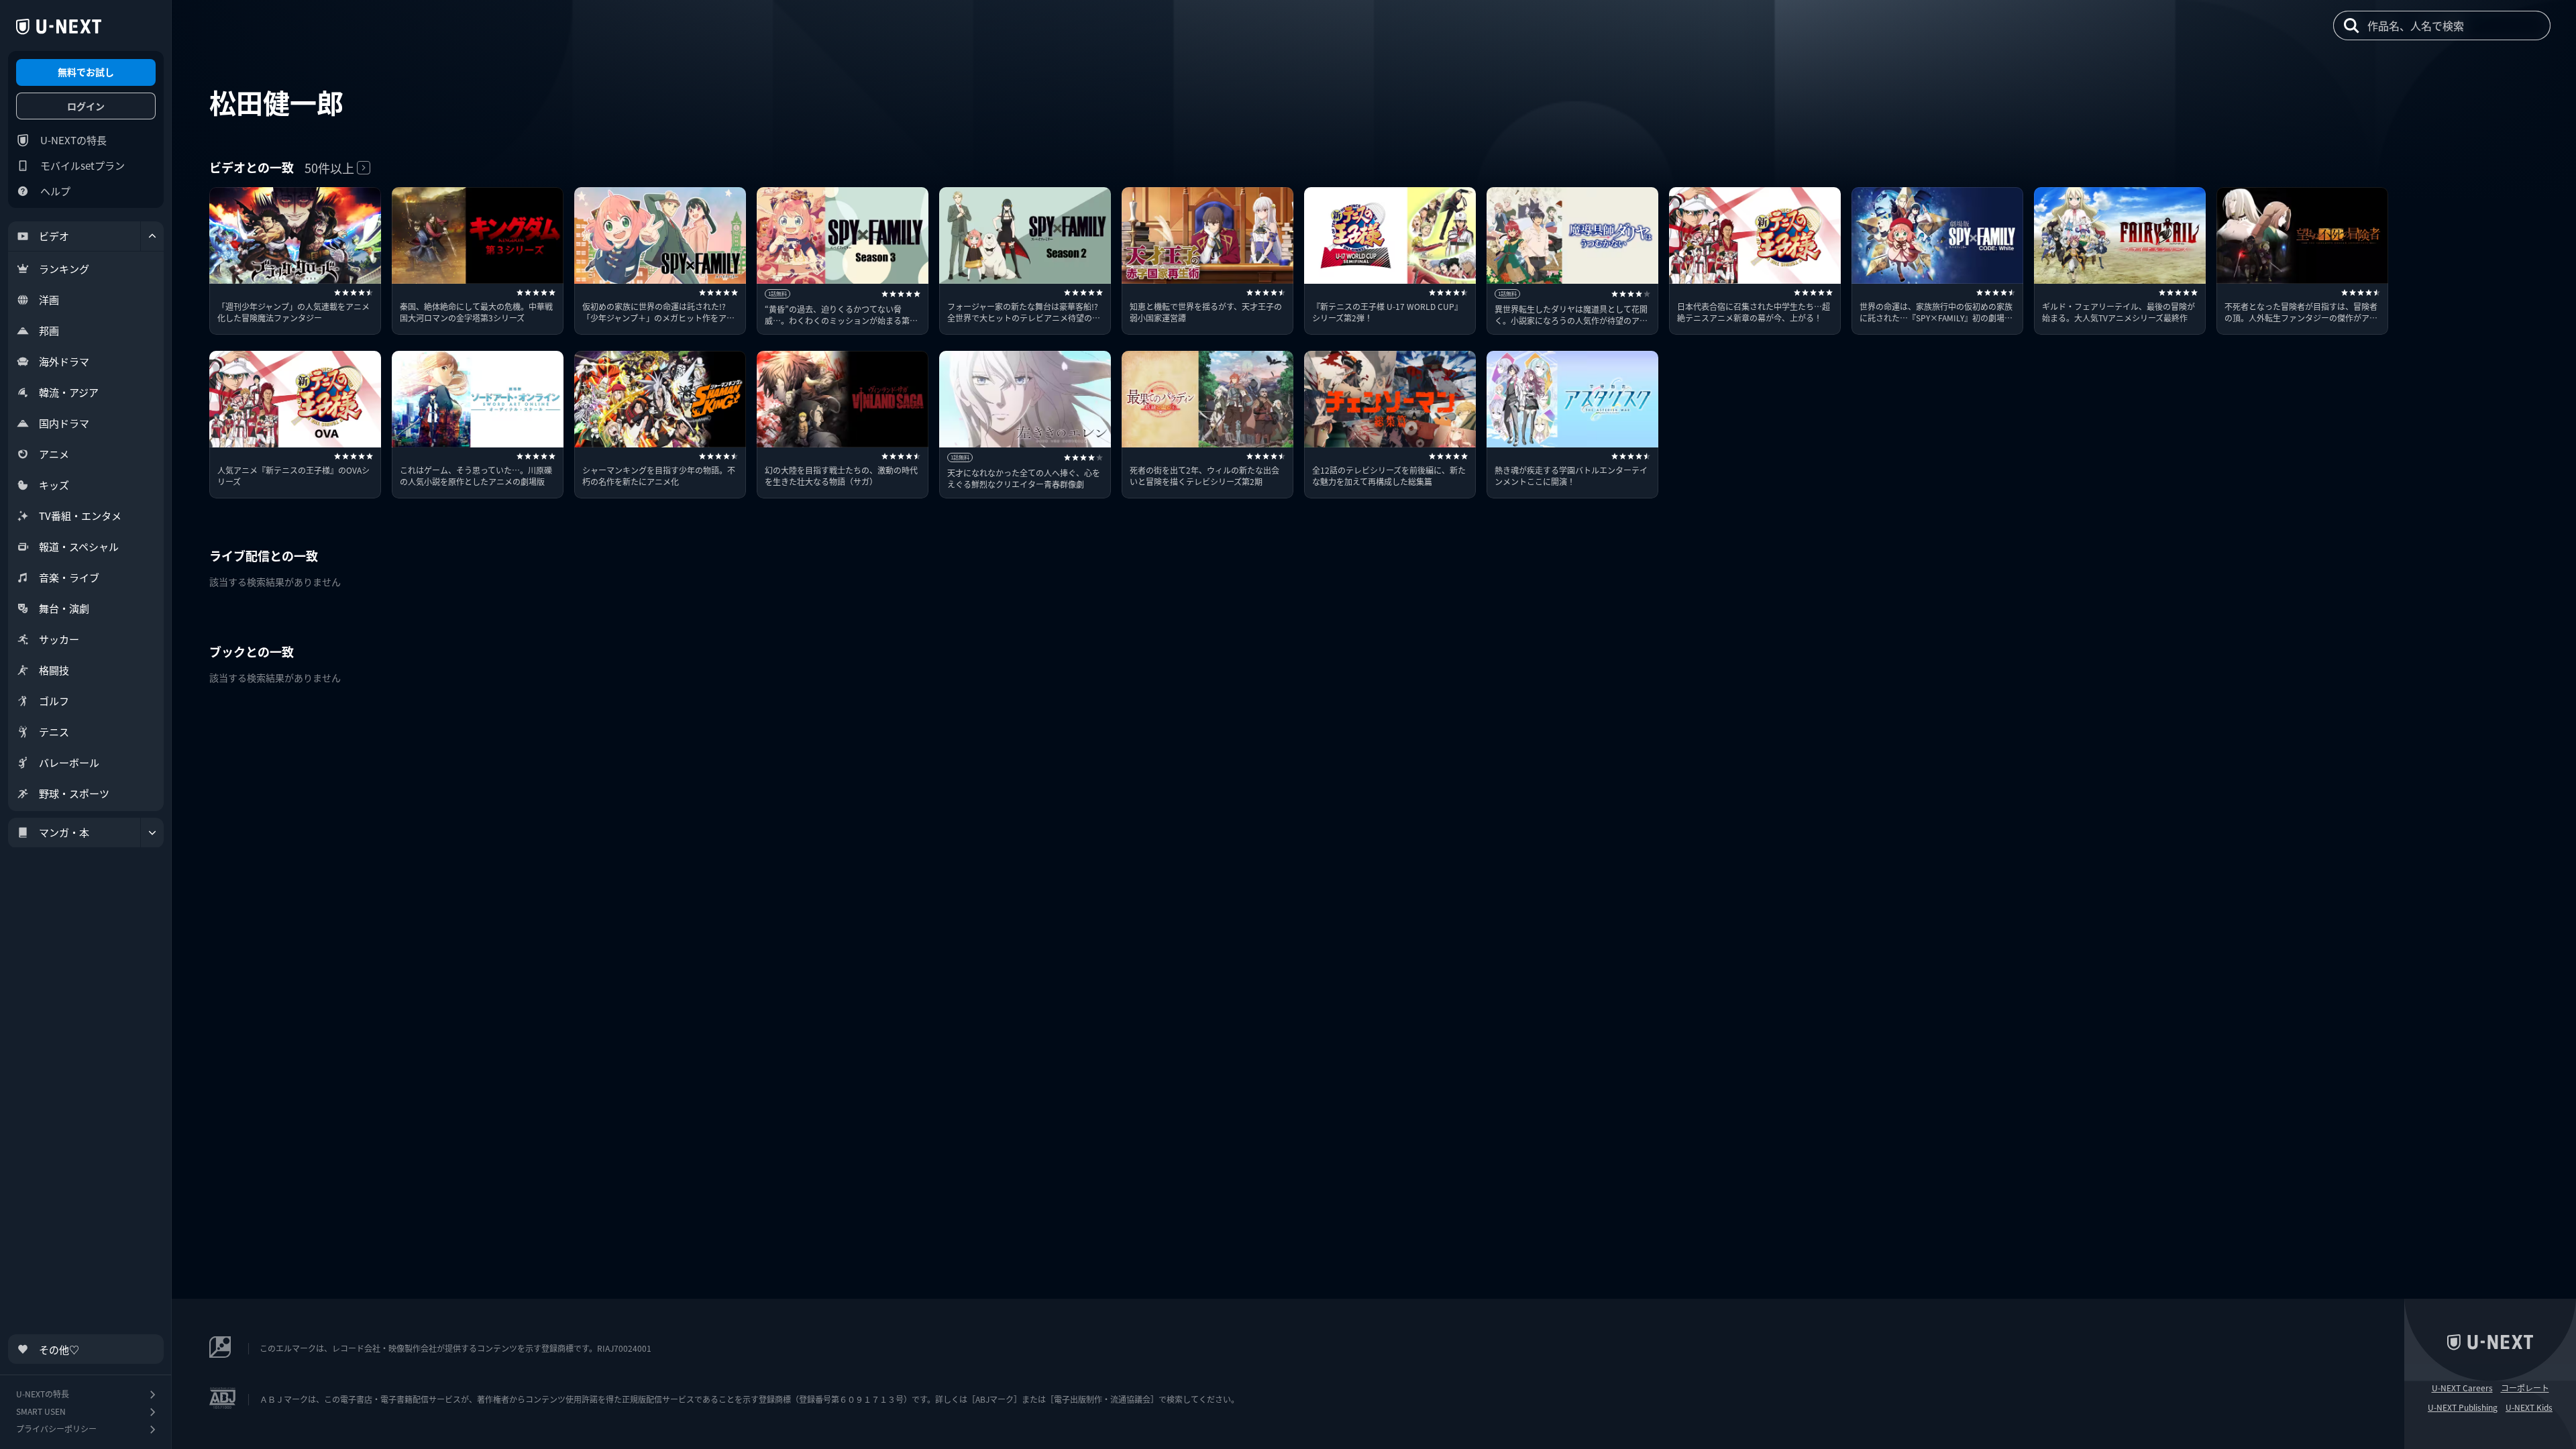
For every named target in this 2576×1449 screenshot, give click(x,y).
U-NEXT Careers (2462, 1388)
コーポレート (2525, 1388)
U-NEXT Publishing (2463, 1407)
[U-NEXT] (59, 27)
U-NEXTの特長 (73, 140)
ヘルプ (55, 191)
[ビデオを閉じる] (152, 236)
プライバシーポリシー (56, 1429)
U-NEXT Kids (2529, 1407)
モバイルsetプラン (83, 165)
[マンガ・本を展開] (152, 833)
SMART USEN (41, 1411)
